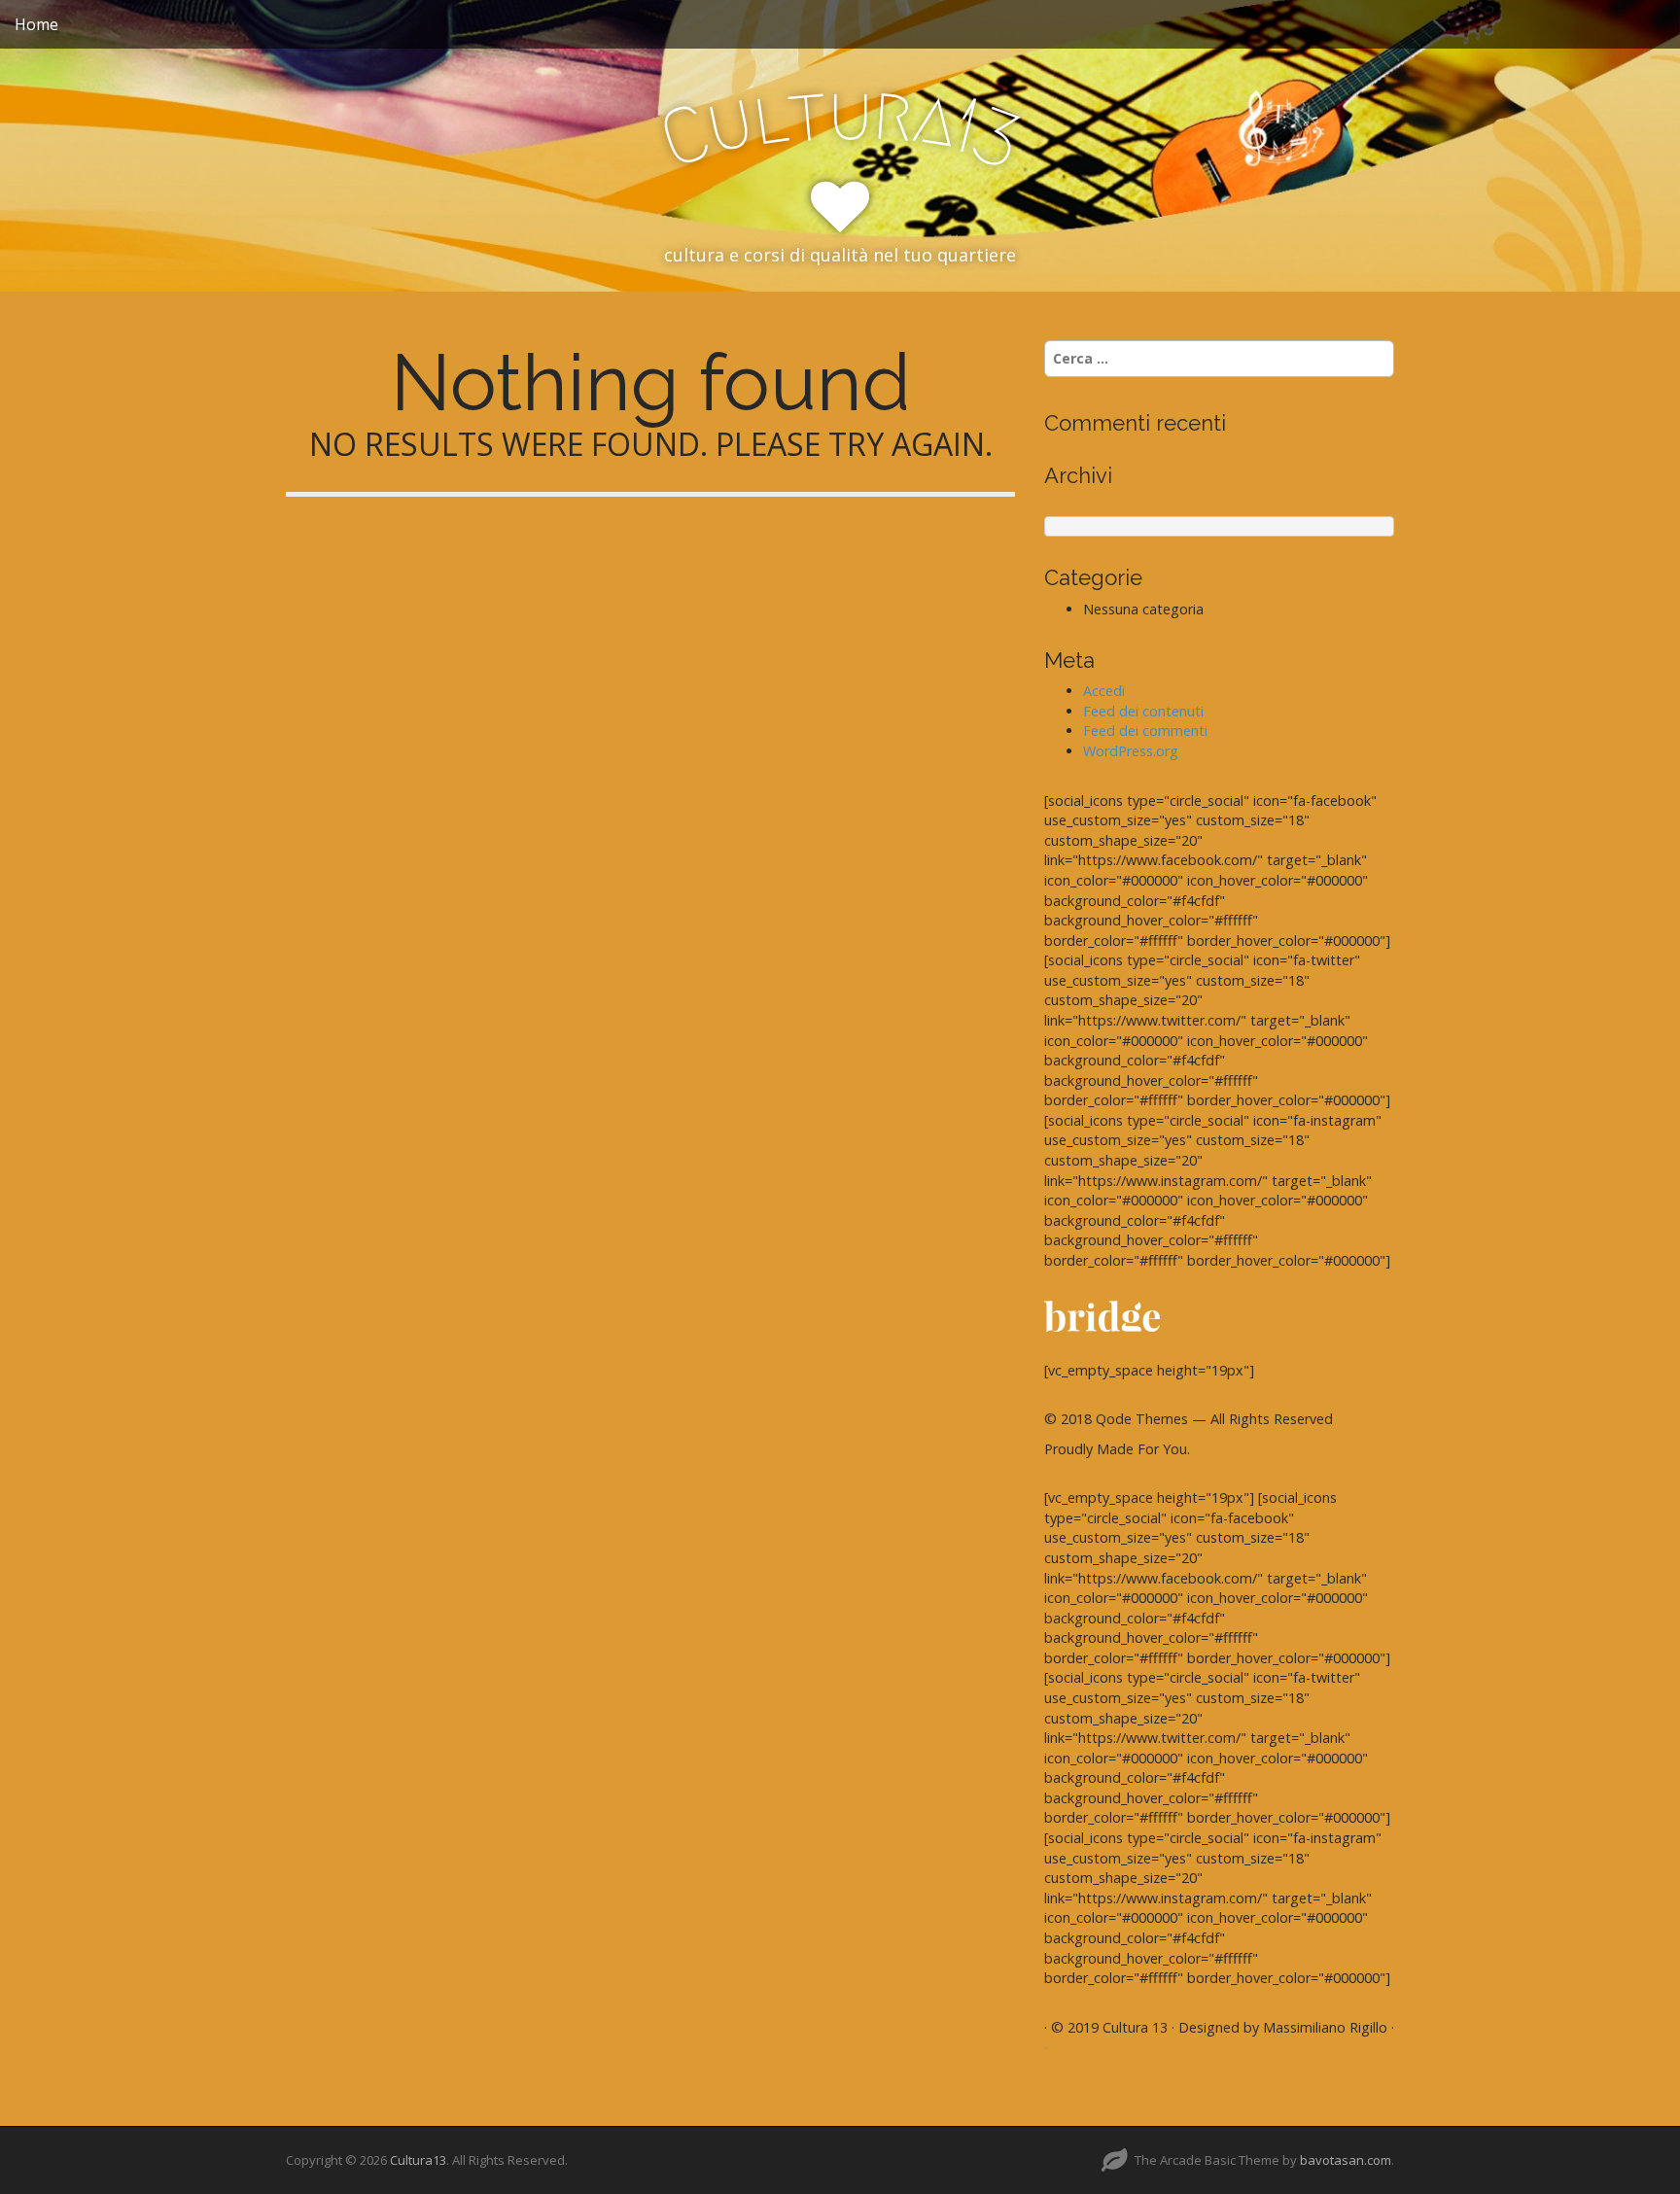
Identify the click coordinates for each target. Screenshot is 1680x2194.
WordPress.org (1131, 751)
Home (36, 24)
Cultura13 (418, 2160)
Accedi (1104, 691)
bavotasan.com (1346, 2160)
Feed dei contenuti (1143, 711)
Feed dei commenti (1145, 731)
